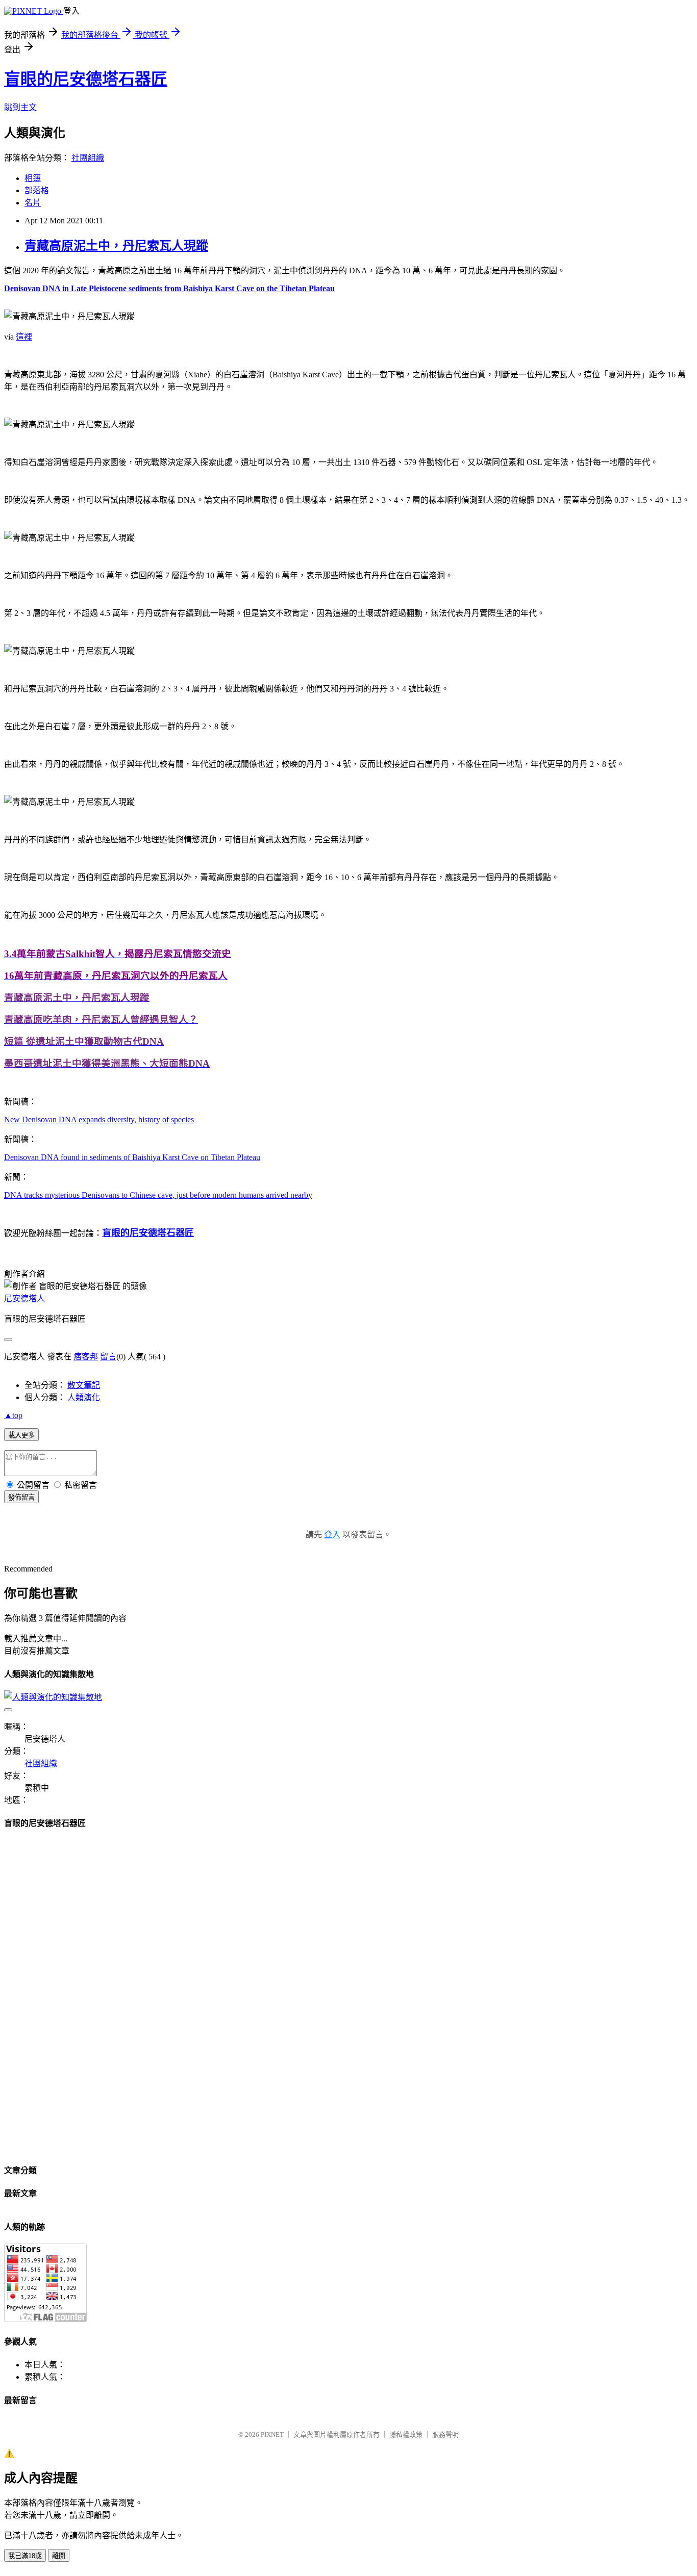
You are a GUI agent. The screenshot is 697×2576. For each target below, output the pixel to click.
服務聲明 (445, 2435)
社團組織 (88, 158)
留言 (108, 1357)
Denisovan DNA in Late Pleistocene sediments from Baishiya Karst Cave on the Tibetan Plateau (169, 288)
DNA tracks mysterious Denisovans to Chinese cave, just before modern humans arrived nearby (158, 1195)
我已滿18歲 (25, 2556)
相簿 (33, 178)
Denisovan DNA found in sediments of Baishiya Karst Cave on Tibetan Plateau (132, 1157)
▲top (13, 1415)
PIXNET (272, 2435)
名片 (33, 203)
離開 (59, 2556)
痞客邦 (86, 1357)
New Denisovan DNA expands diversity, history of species (99, 1119)
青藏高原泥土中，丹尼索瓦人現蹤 (116, 246)
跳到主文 (20, 107)
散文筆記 (84, 1385)
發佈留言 (21, 1497)
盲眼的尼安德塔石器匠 (86, 79)
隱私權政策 (406, 2435)
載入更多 (21, 1435)
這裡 (24, 337)
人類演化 (84, 1397)
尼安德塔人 (24, 1298)
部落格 (37, 190)
